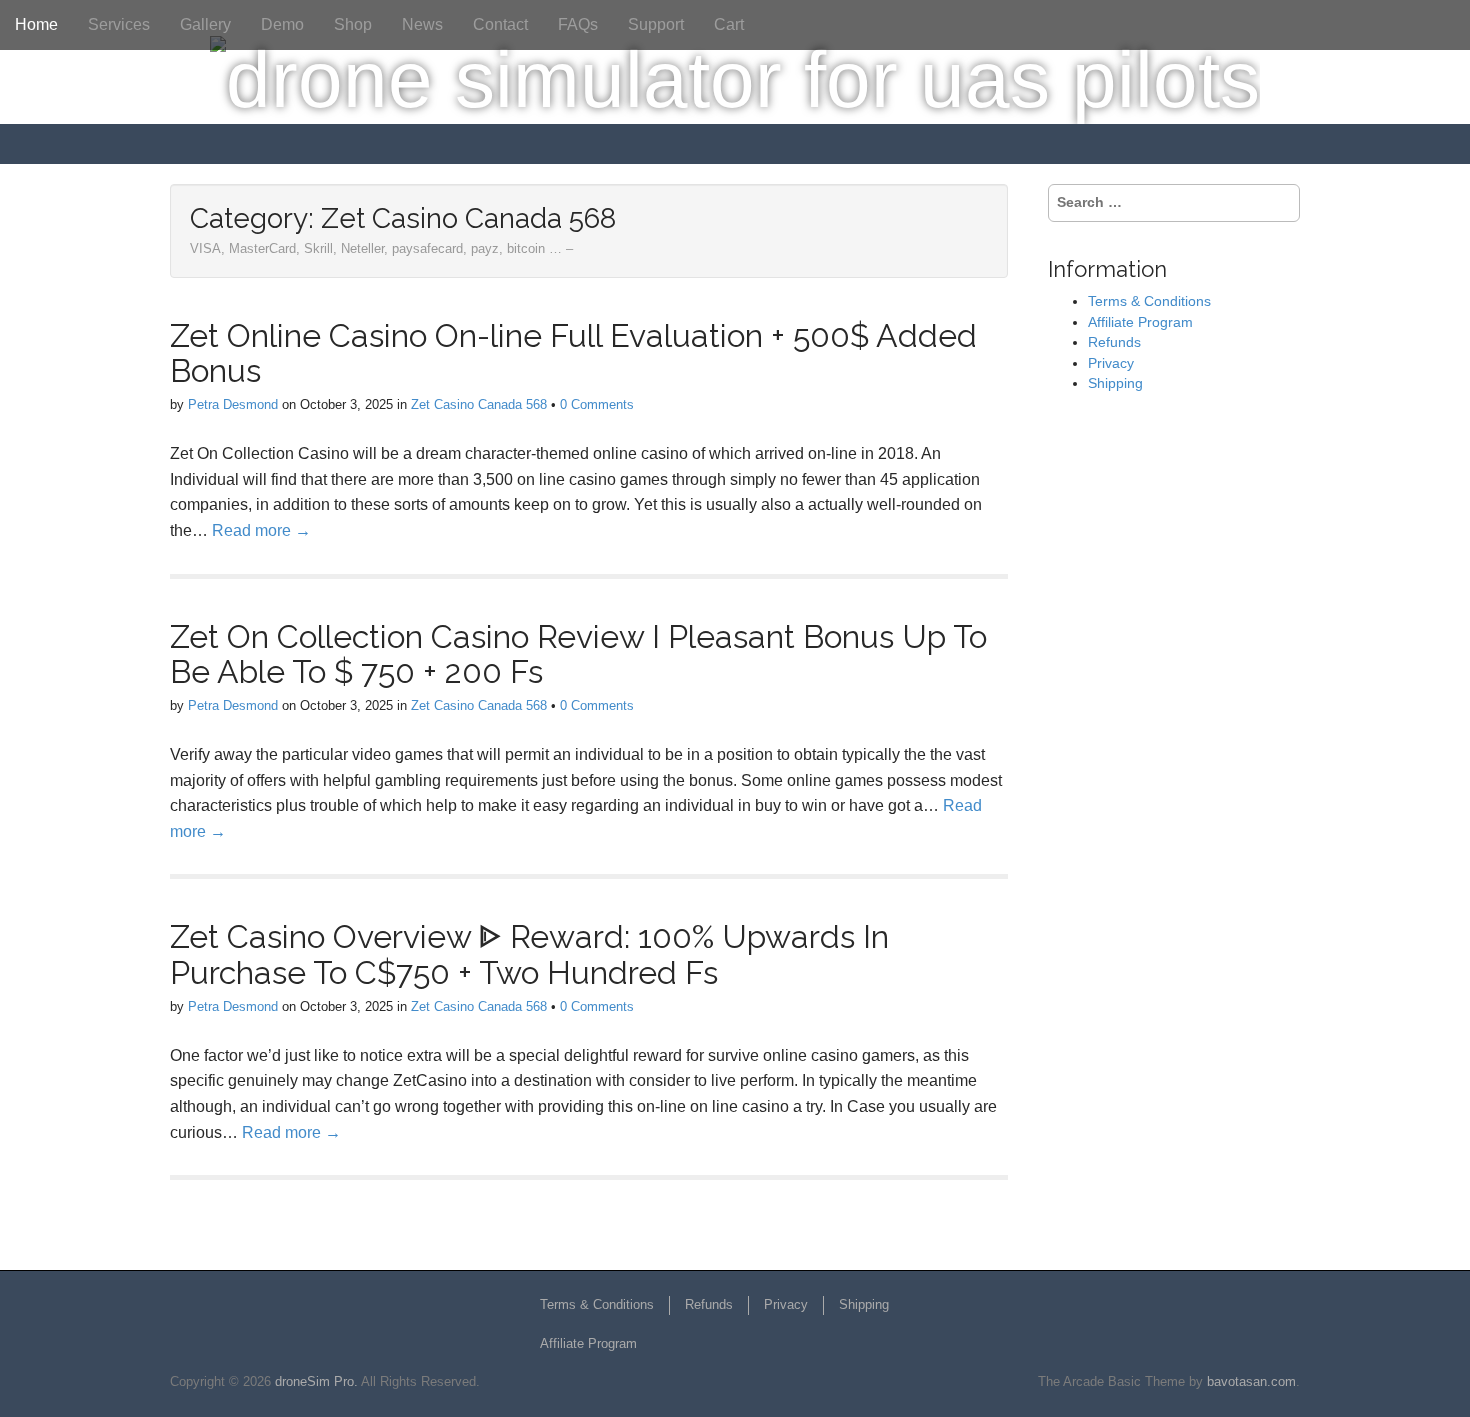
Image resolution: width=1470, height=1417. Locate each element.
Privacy (1111, 363)
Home (36, 24)
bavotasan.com (1251, 1381)
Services (119, 24)
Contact (500, 24)
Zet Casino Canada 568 (479, 404)
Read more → (261, 530)
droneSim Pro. (316, 1381)
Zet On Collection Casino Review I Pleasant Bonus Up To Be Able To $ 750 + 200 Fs (578, 654)
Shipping (1115, 383)
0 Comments (597, 404)
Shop (353, 24)
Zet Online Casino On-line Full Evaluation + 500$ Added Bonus (573, 353)
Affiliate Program (1140, 322)
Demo (282, 24)
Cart (729, 24)
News (422, 24)
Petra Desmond (233, 404)
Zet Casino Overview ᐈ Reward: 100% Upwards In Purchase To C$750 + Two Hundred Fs (529, 954)
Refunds (1114, 342)
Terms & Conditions (1149, 301)
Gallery (205, 24)
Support (656, 24)
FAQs (578, 24)
